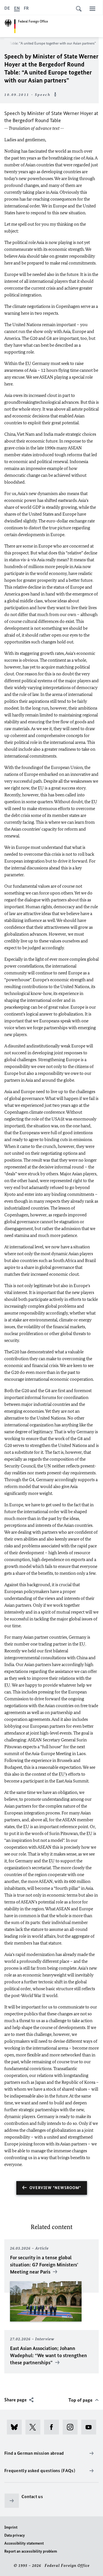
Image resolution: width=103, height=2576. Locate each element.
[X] (35, 2427)
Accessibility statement (24, 2543)
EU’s (63, 1774)
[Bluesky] (16, 2427)
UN (47, 1466)
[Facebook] (53, 2427)
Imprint (11, 2527)
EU (28, 363)
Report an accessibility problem (31, 2551)
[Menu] (92, 9)
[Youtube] (91, 2427)
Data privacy (15, 2535)
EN (17, 8)
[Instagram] (72, 2427)
